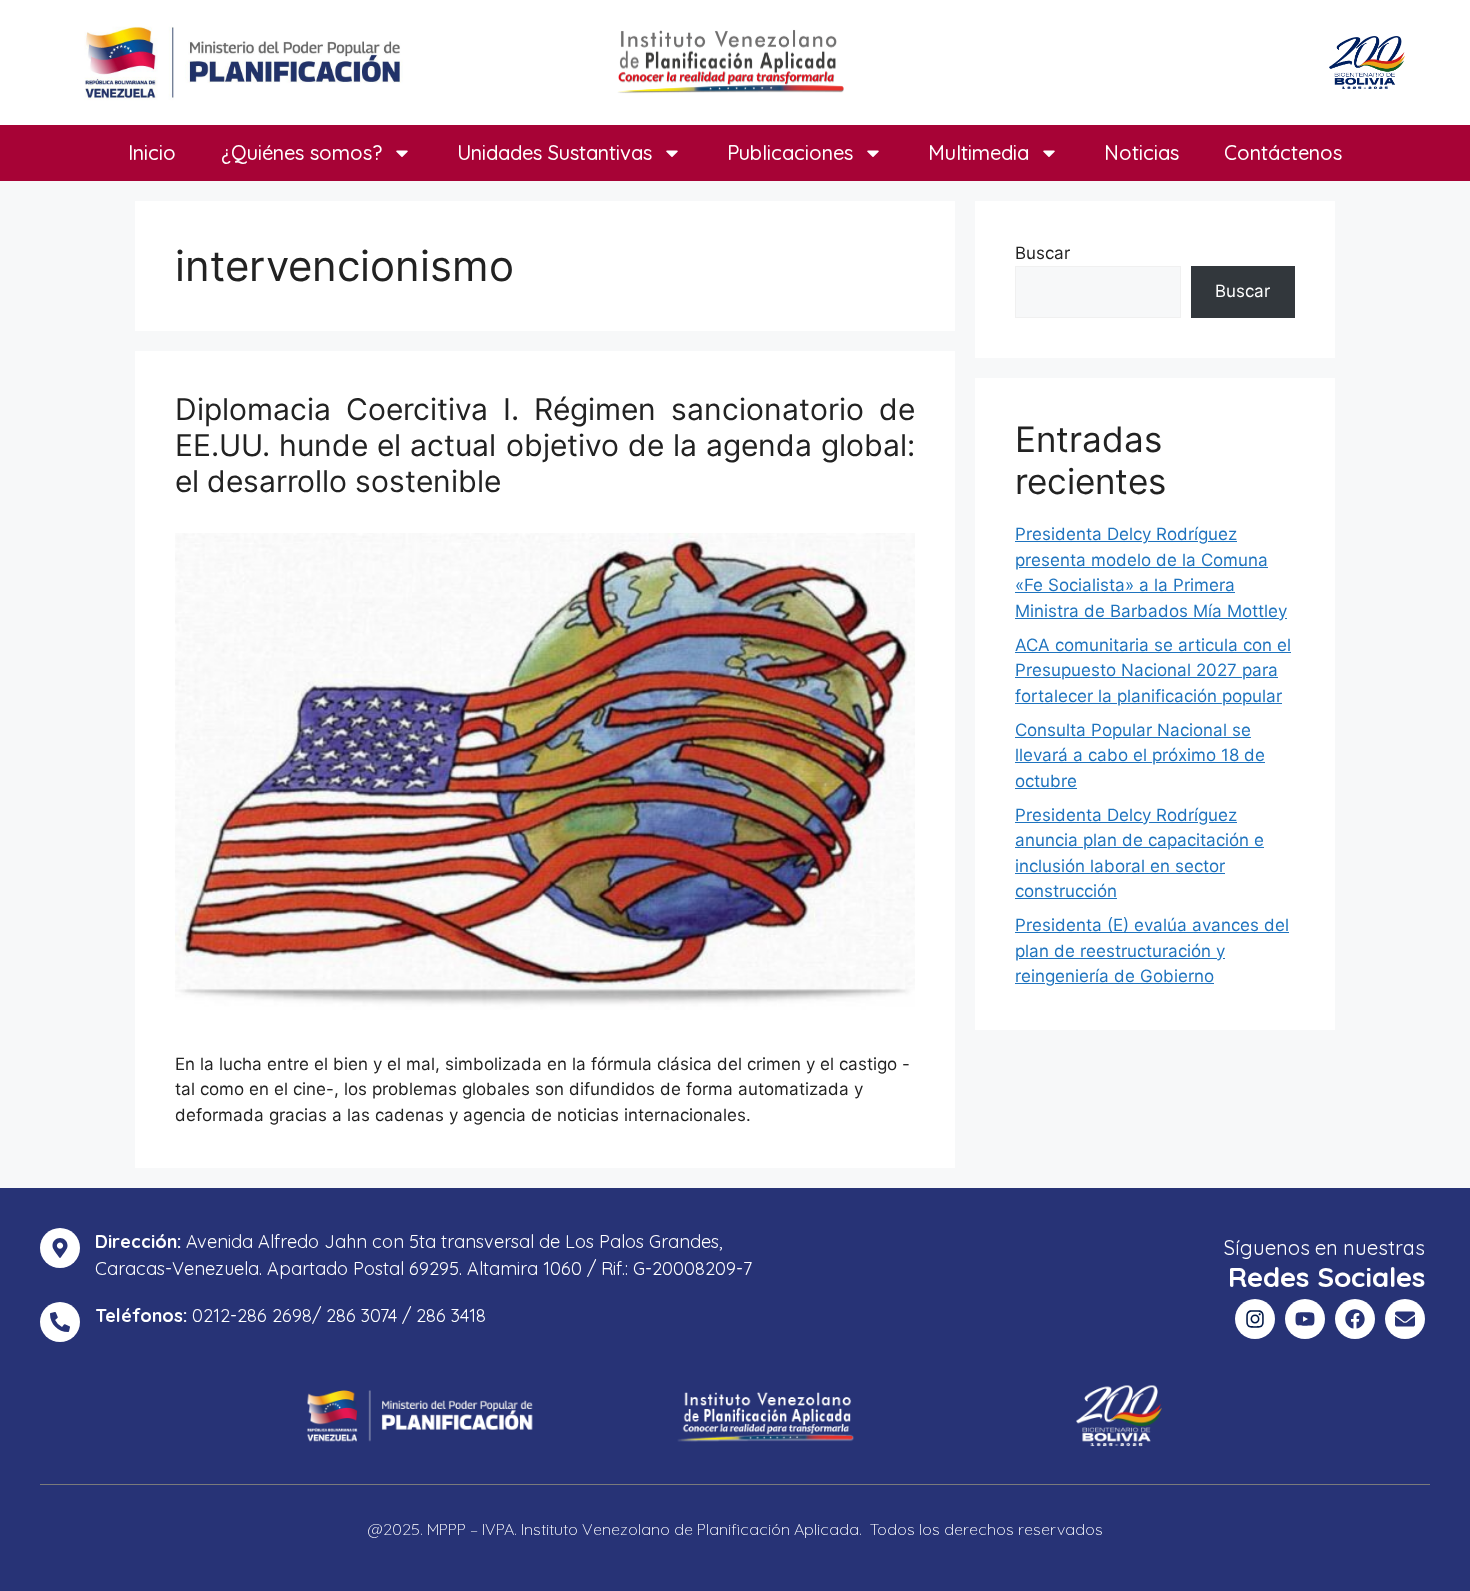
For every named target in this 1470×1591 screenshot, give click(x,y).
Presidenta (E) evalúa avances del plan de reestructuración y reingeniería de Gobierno (1152, 950)
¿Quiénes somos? (301, 152)
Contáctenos (1283, 152)
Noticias (1141, 152)
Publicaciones (790, 152)
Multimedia (978, 152)
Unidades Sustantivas (554, 152)
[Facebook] (1355, 1319)
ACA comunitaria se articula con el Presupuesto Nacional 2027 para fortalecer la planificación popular (1153, 670)
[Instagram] (1255, 1319)
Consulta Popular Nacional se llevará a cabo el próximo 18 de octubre (1140, 755)
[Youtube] (1305, 1319)
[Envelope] (1405, 1319)
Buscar (1042, 253)
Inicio (152, 152)
